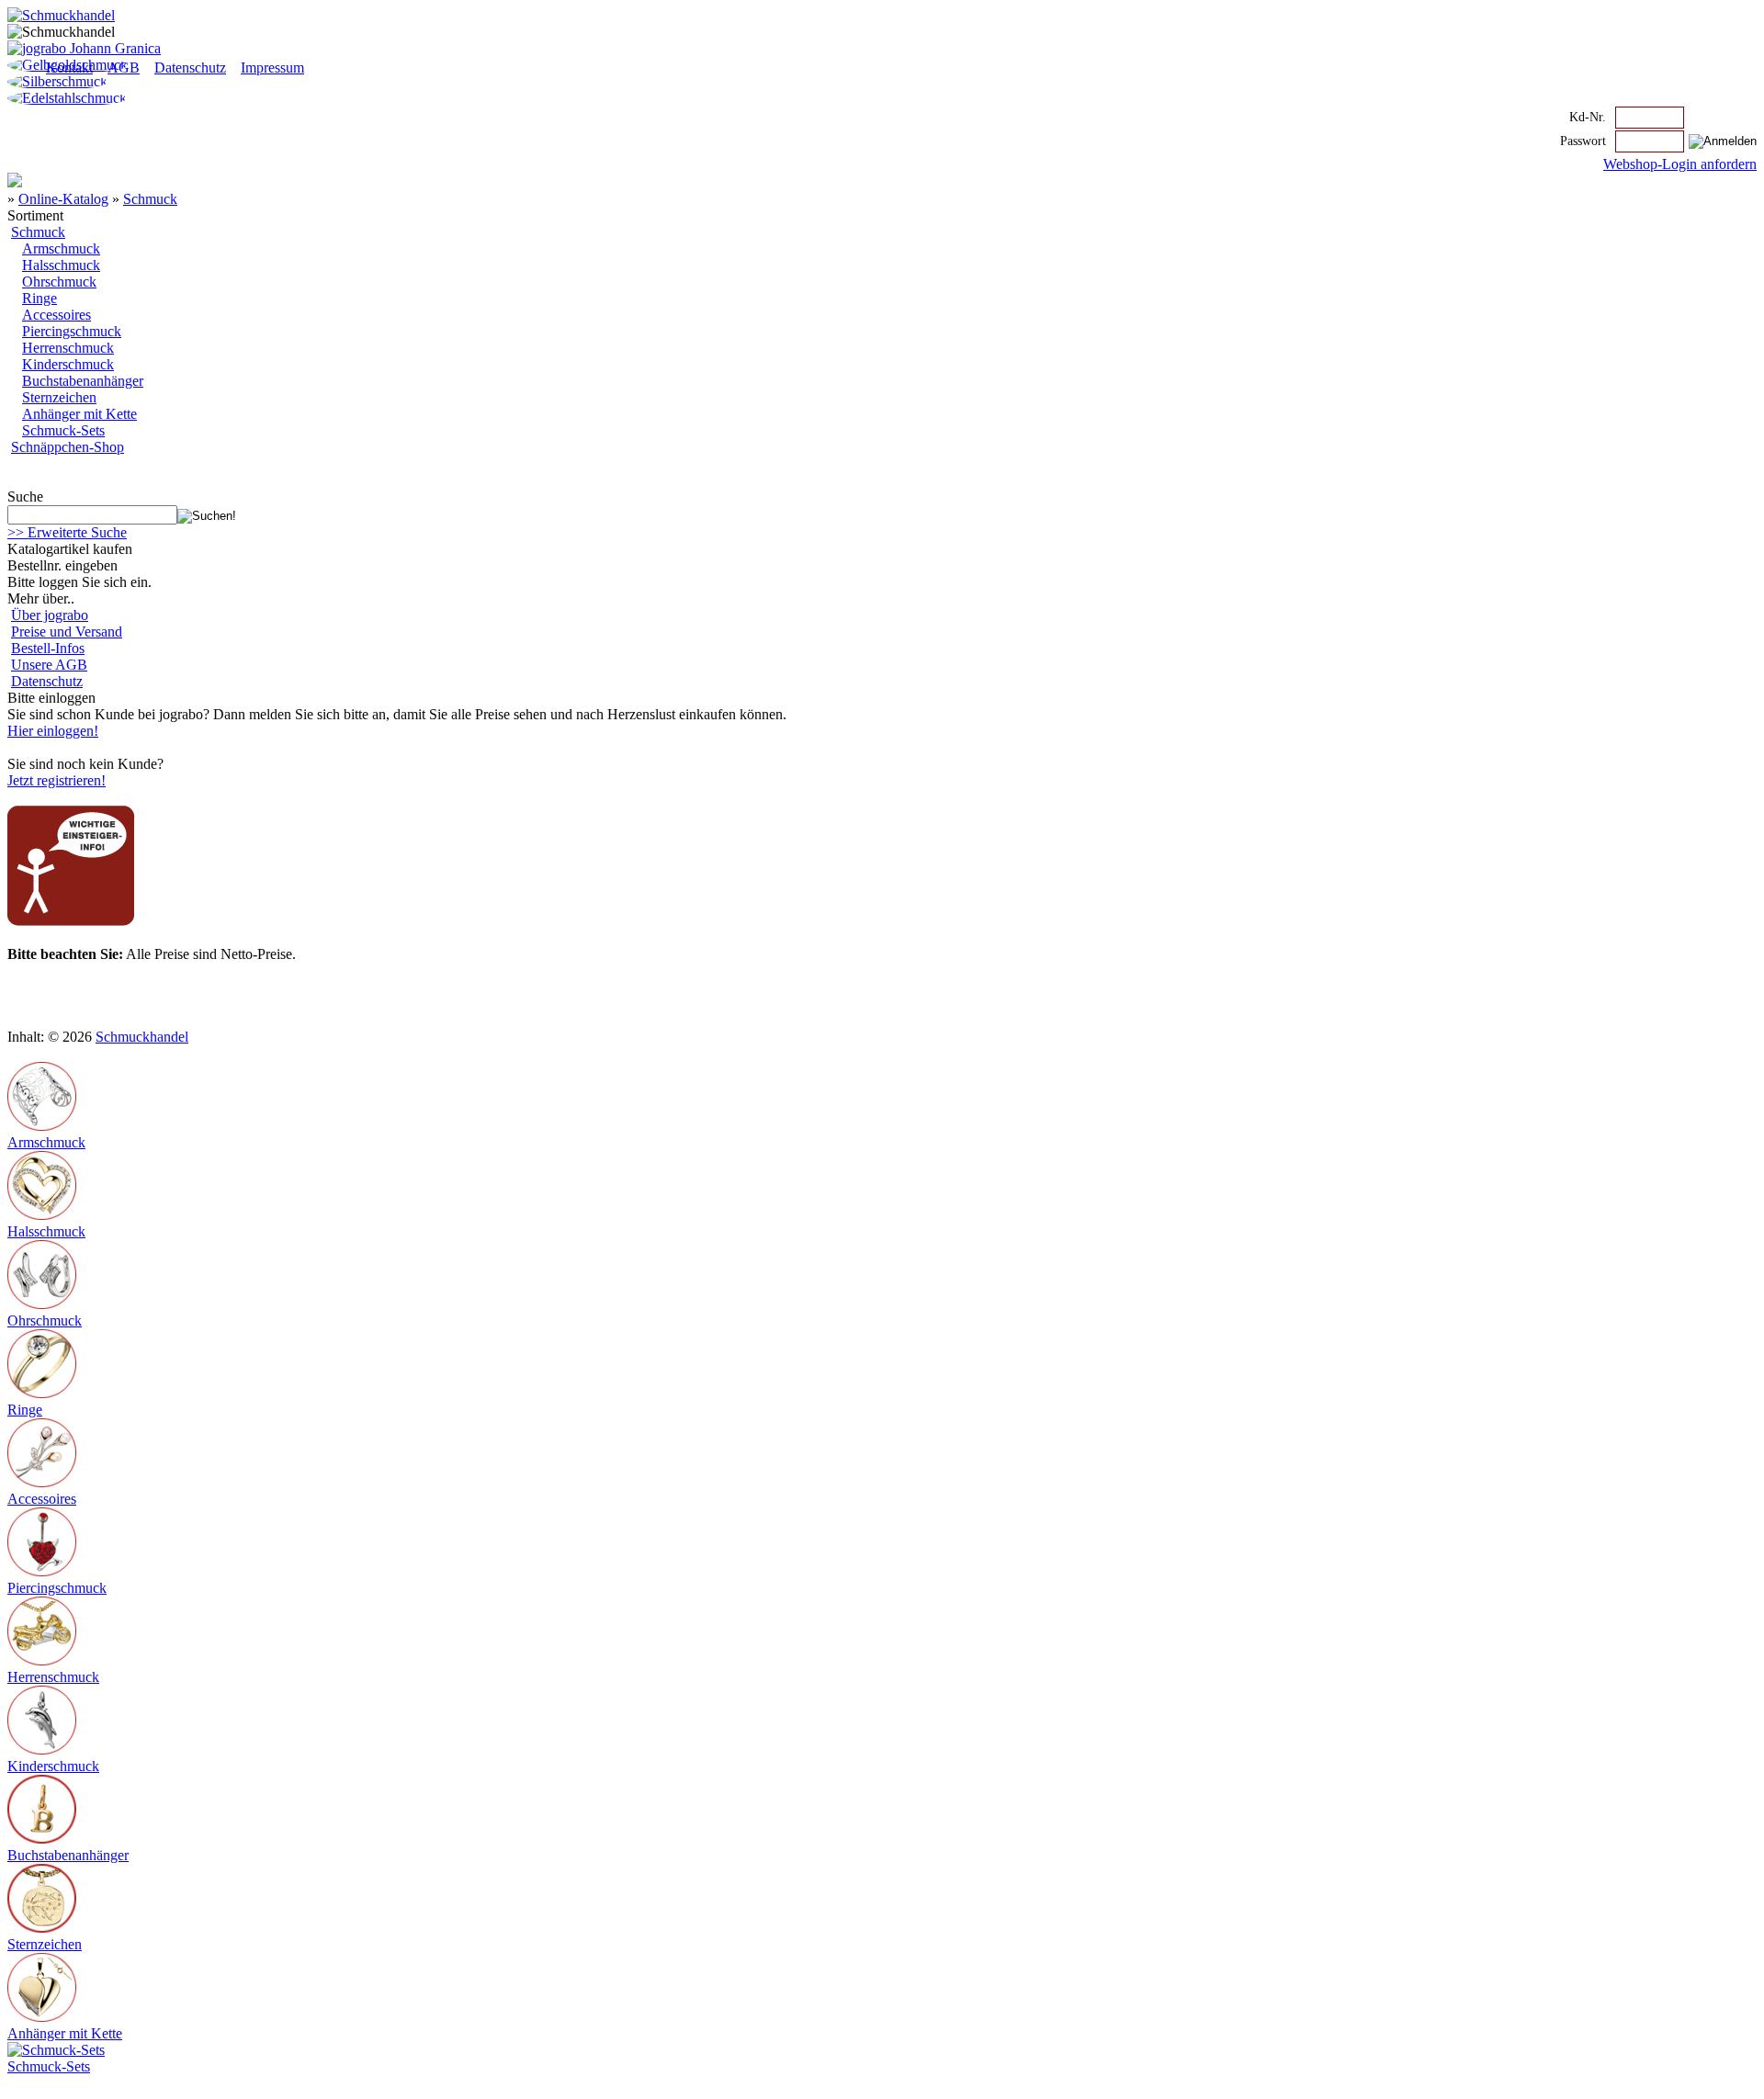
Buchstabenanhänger (83, 381)
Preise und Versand (67, 632)
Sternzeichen (59, 397)
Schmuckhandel (142, 1037)
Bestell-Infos (48, 648)
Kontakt (69, 68)
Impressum (272, 68)
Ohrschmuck (59, 282)
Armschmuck (61, 248)
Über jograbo (50, 615)
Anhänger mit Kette (79, 414)
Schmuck (150, 199)
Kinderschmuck (68, 364)
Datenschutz (190, 68)
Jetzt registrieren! (57, 780)
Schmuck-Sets (63, 430)
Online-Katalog (63, 199)
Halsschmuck (61, 265)
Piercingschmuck (72, 331)
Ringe (40, 298)
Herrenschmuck (68, 348)
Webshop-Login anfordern (1680, 164)
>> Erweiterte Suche (67, 532)
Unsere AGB (49, 665)
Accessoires (57, 315)
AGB (124, 68)
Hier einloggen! (53, 731)
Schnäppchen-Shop (68, 447)
